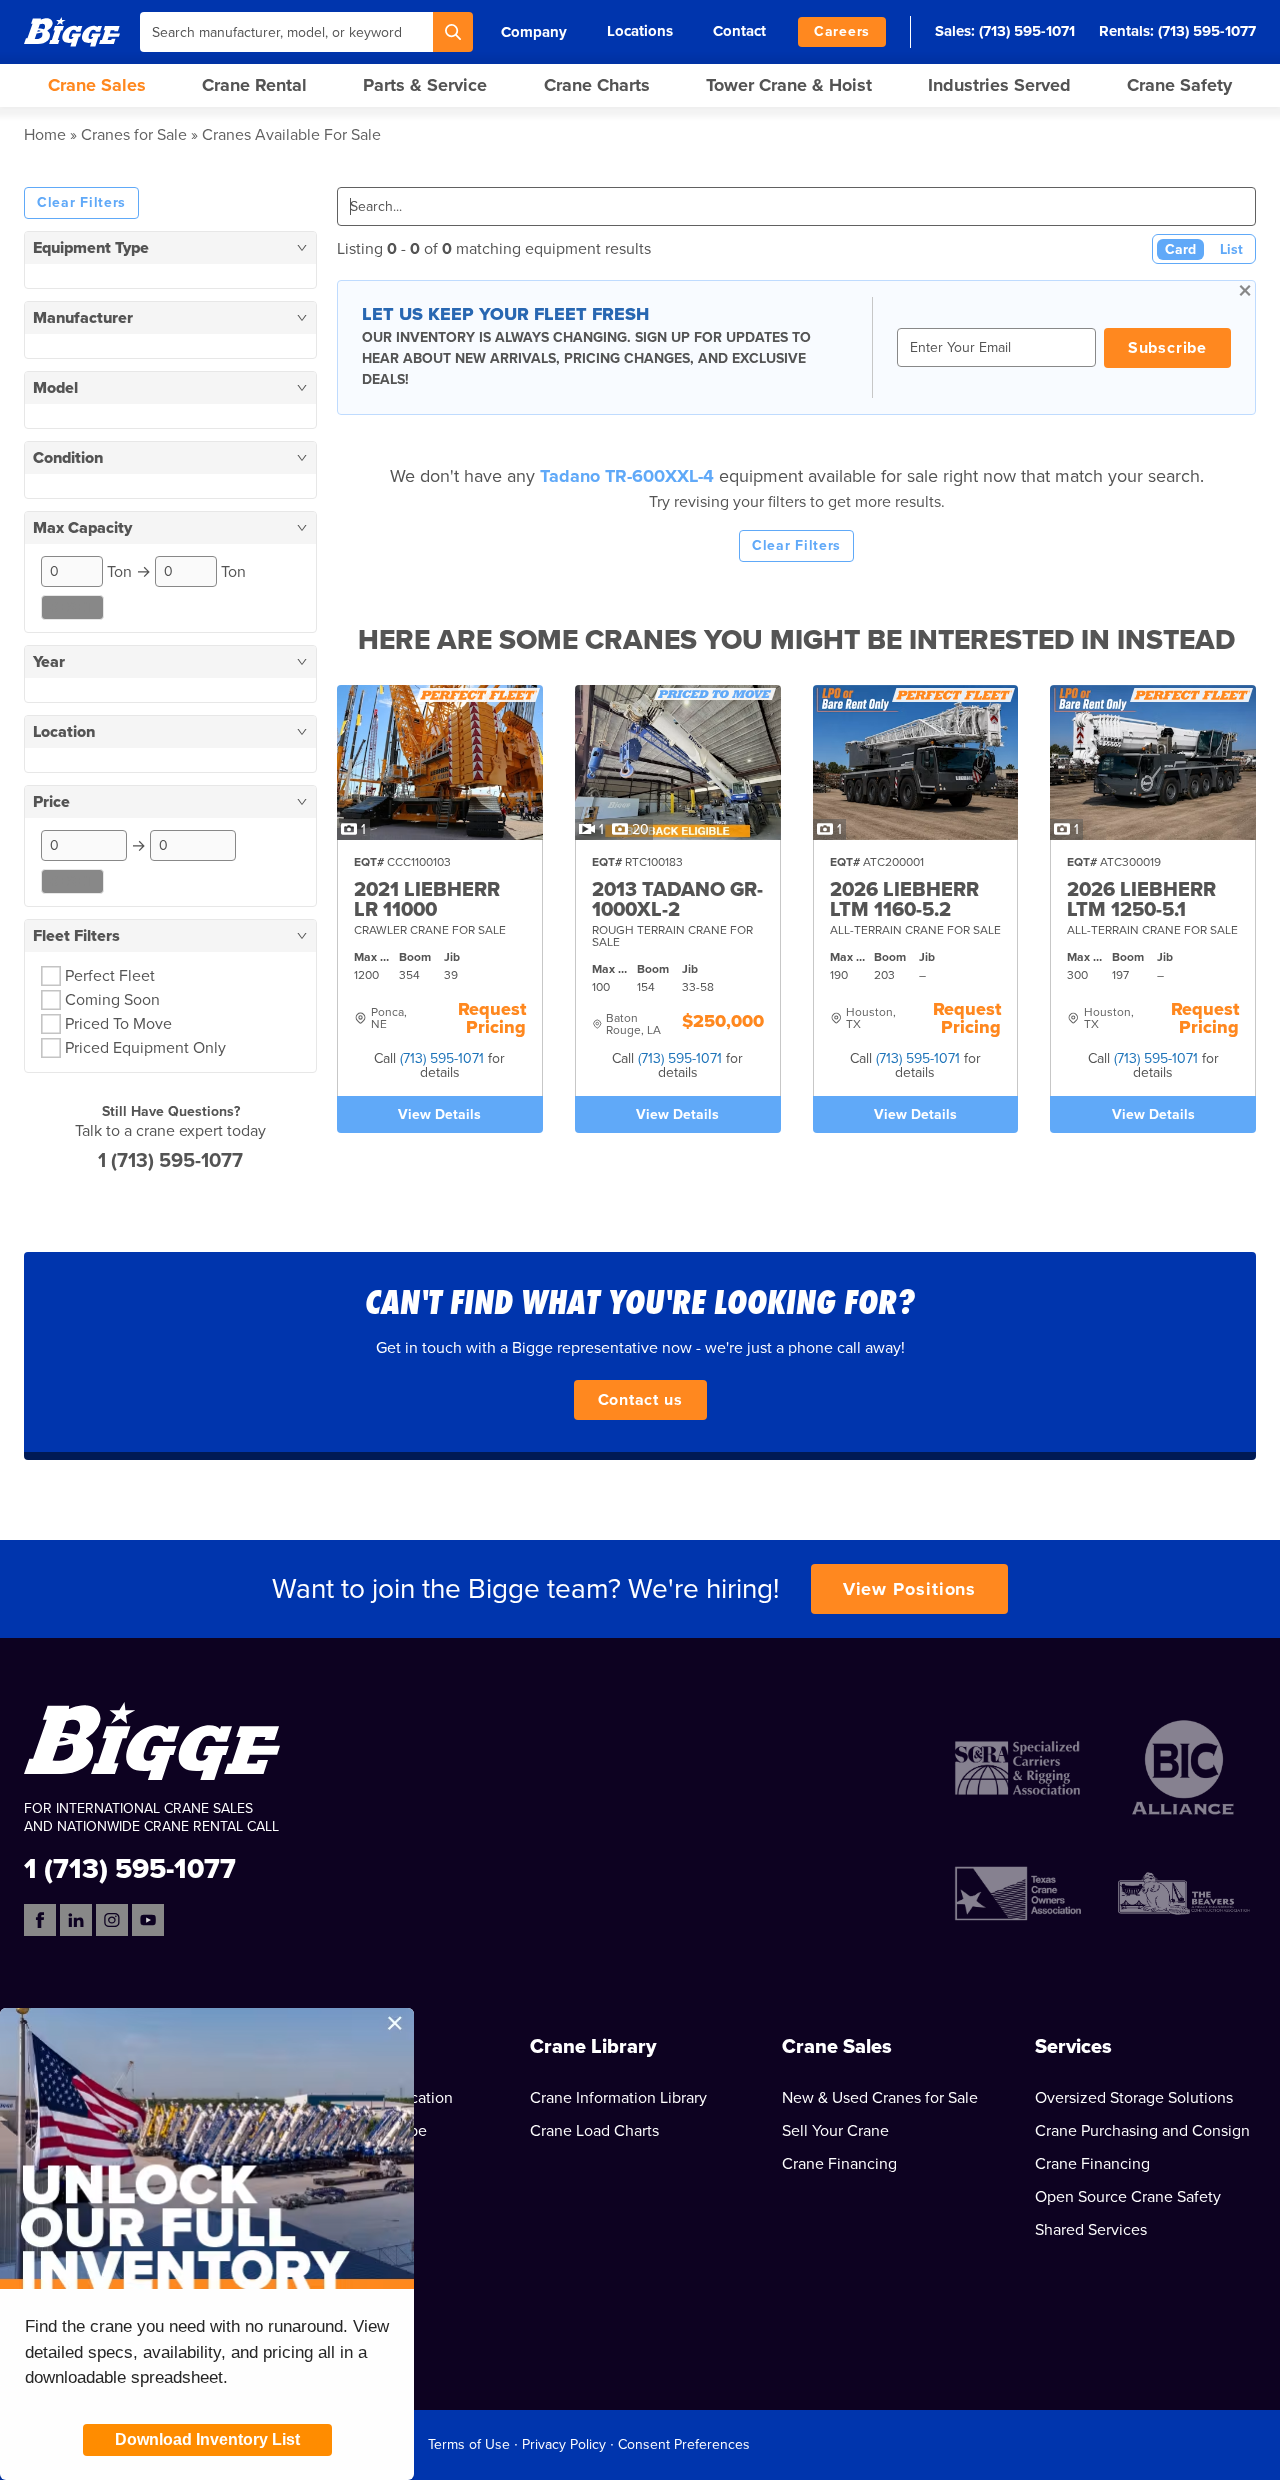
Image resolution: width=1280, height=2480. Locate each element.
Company (534, 32)
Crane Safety (1179, 85)
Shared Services (1091, 2230)
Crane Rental (254, 85)
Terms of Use (469, 2444)
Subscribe (1167, 348)
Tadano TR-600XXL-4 (629, 476)
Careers (842, 31)
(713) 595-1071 (1027, 31)
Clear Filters (81, 202)
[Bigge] (72, 31)
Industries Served (999, 85)
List (1231, 249)
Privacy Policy (564, 2444)
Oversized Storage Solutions (1134, 2098)
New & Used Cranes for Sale (880, 2098)
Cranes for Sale (134, 135)
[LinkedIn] (76, 1920)
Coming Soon (112, 1000)
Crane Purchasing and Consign (1142, 2131)
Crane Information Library (618, 2098)
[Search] (453, 32)
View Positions (910, 1589)
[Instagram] (112, 1920)
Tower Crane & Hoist (789, 85)
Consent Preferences (684, 2444)
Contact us (640, 1400)
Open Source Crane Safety (1128, 2197)
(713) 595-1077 (1207, 31)
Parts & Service (425, 85)
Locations (640, 31)
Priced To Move (118, 1024)
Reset (72, 607)
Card (1180, 249)
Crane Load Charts (594, 2131)
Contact (739, 31)
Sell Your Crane (835, 2131)
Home (45, 135)
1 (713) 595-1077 (170, 1161)
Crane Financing (839, 2164)
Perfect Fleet (110, 976)
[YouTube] (148, 1920)
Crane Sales (97, 85)
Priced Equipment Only (145, 1048)
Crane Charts (597, 85)
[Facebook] (40, 1920)
